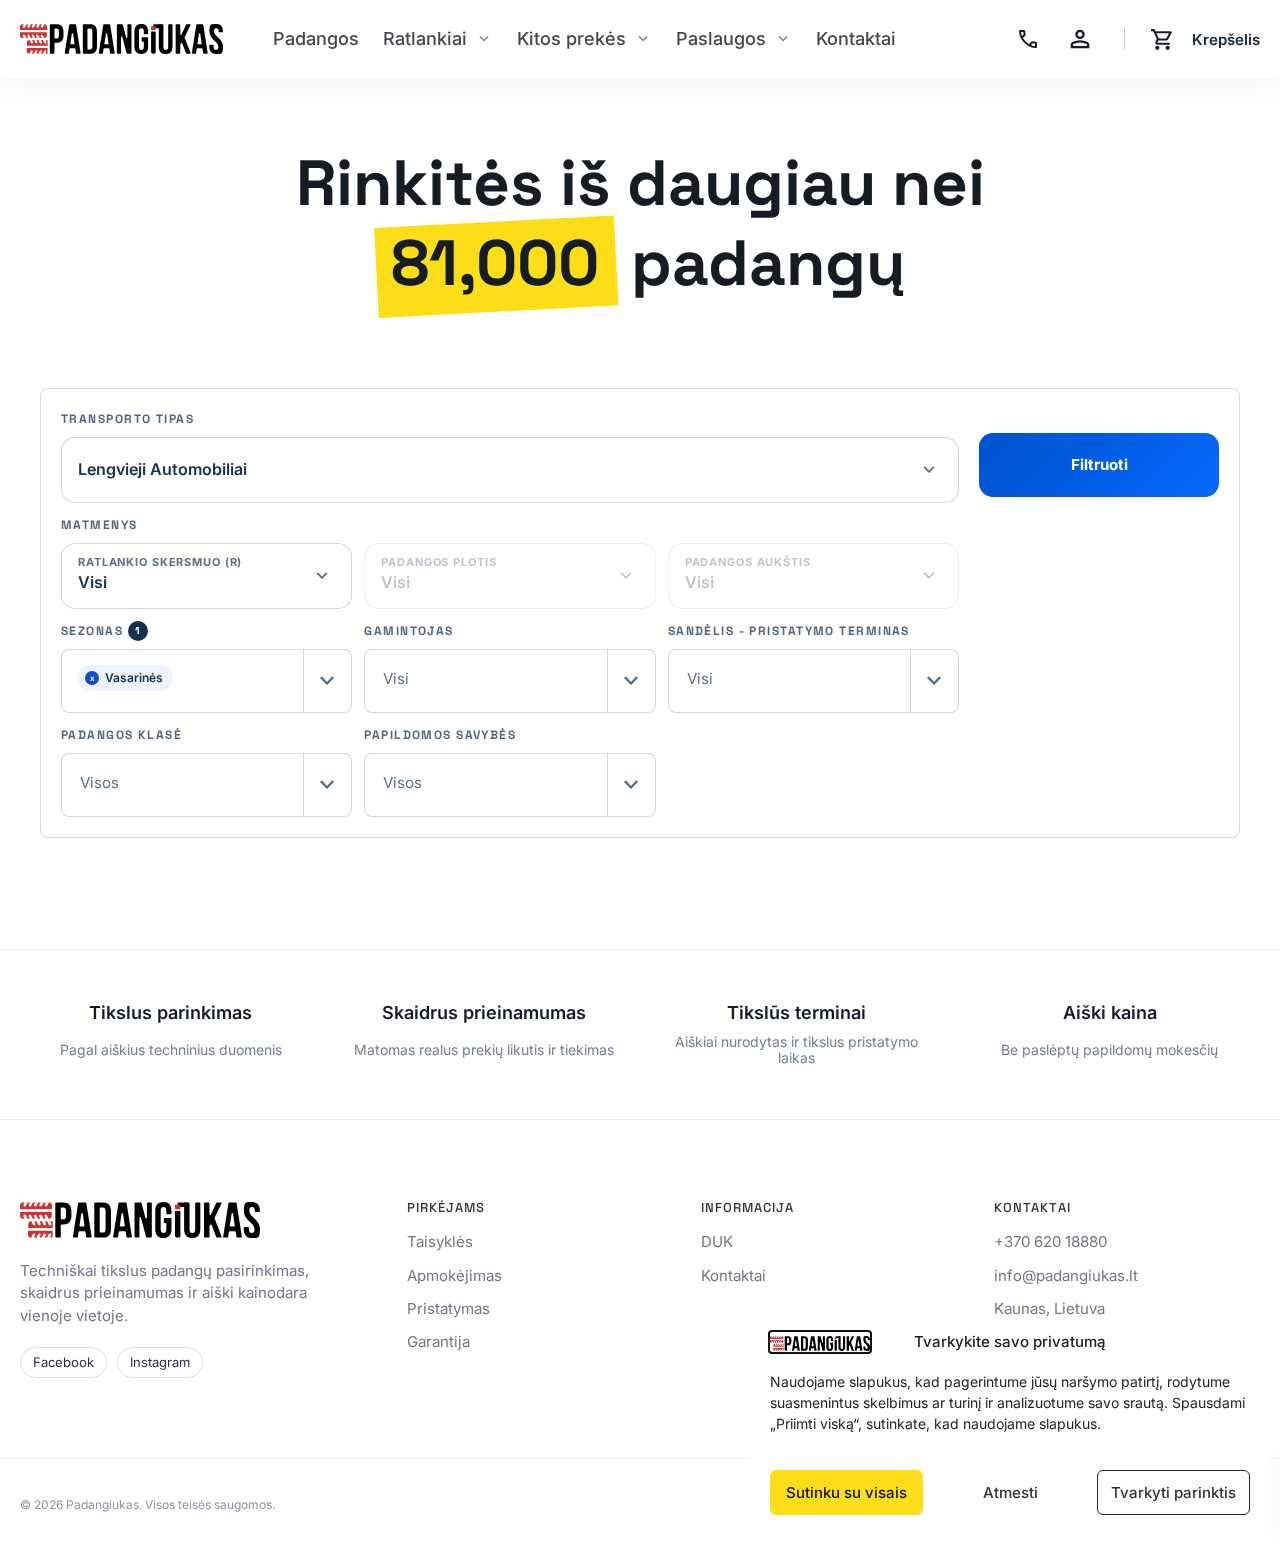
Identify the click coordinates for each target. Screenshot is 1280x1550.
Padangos (316, 38)
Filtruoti (1099, 464)
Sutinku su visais (846, 1492)
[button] (206, 681)
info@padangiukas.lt (1066, 1275)
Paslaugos (721, 38)
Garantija (438, 1341)
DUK (717, 1241)
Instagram (160, 1362)
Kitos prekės (571, 38)
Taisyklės (440, 1241)
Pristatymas (448, 1308)
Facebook (63, 1362)
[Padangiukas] (121, 39)
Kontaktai (856, 38)
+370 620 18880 (1050, 1241)
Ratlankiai (425, 38)
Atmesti (1010, 1492)
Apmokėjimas (454, 1275)
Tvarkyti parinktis (1173, 1492)
